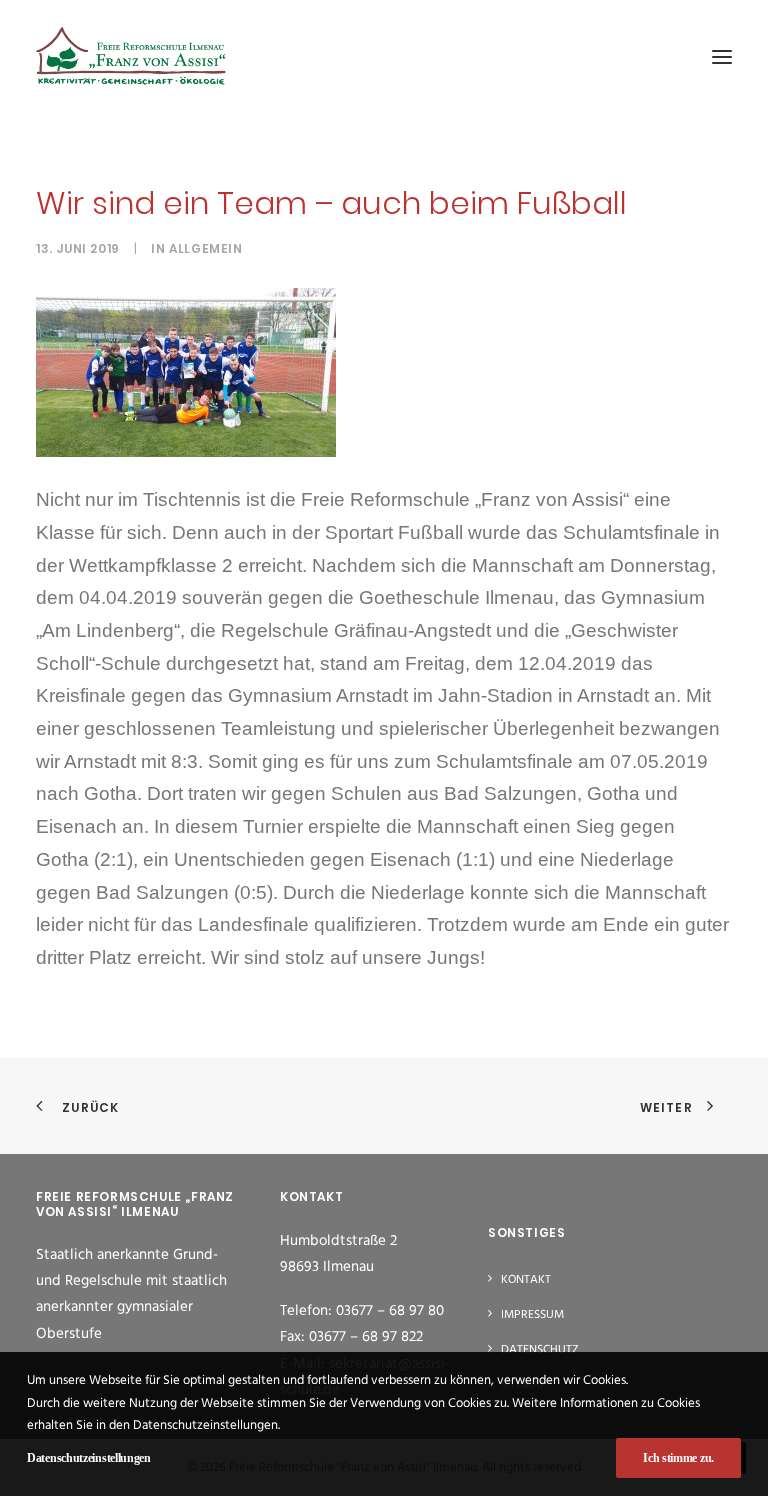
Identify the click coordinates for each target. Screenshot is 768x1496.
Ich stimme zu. (678, 1458)
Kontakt (526, 1280)
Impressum (532, 1315)
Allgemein (205, 248)
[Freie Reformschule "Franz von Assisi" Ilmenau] (131, 57)
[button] (722, 57)
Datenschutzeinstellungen (89, 1458)
